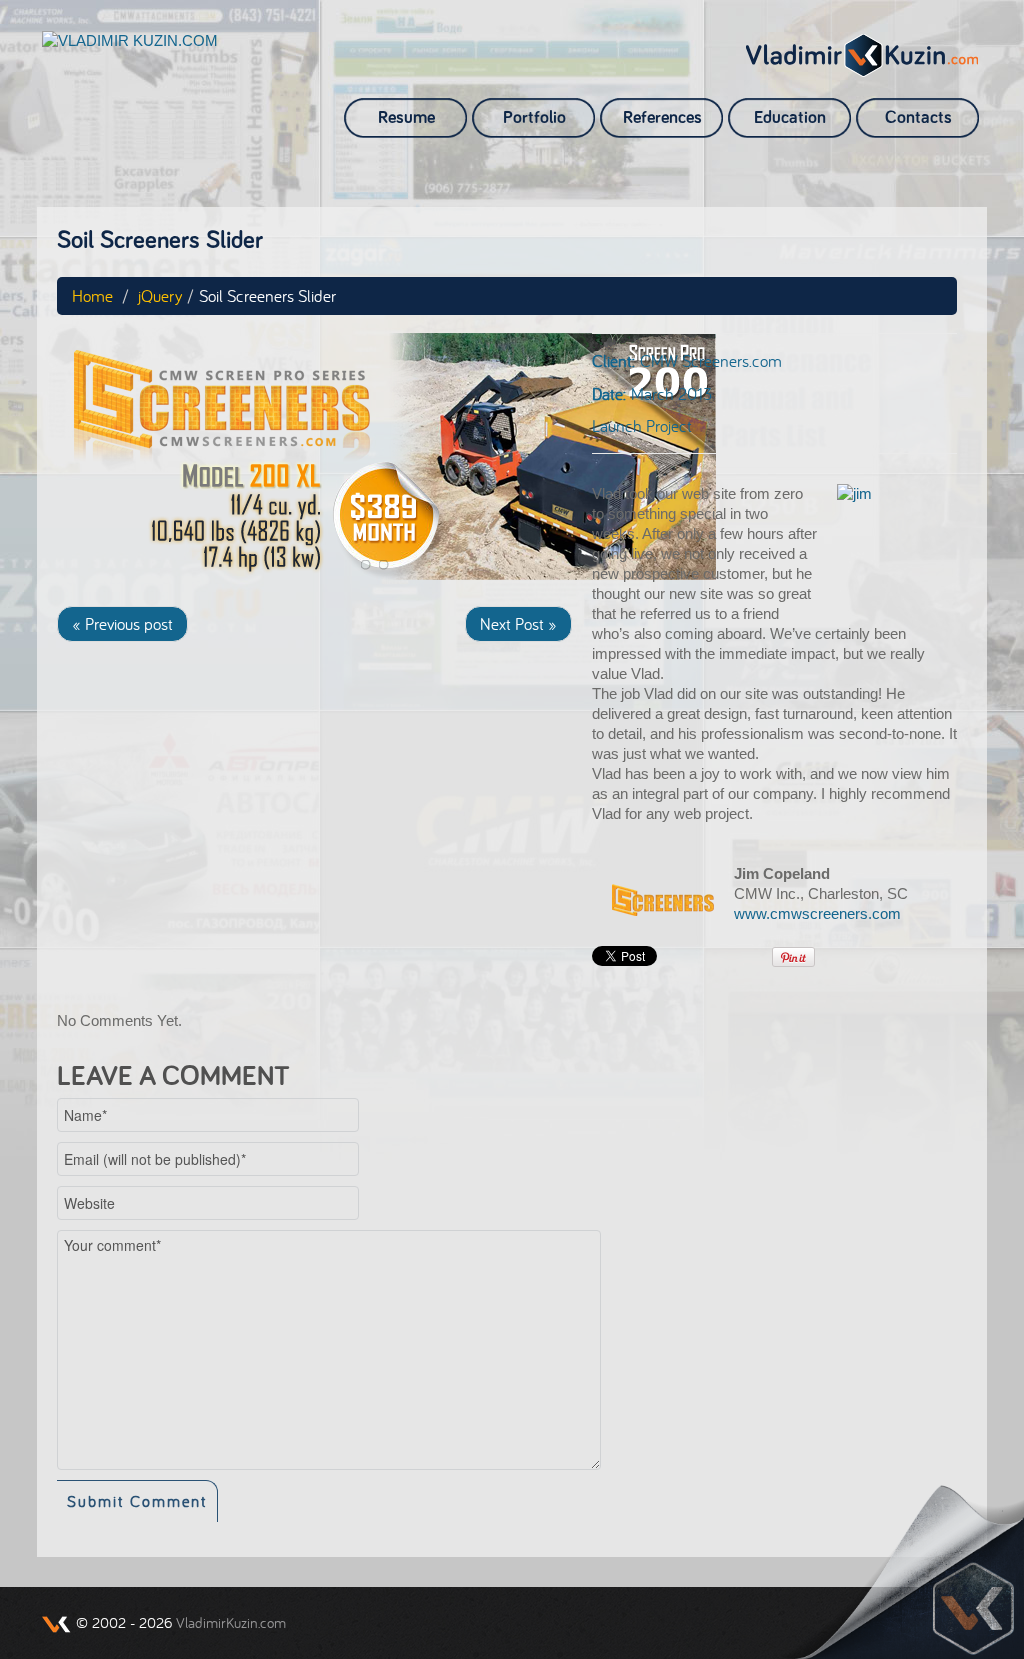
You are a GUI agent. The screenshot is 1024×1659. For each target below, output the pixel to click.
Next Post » (518, 623)
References (662, 118)
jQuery (160, 295)
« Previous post (122, 623)
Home (92, 295)
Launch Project (642, 425)
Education (790, 118)
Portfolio (534, 118)
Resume (406, 118)
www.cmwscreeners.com (817, 913)
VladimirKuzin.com (231, 1622)
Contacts (918, 118)
